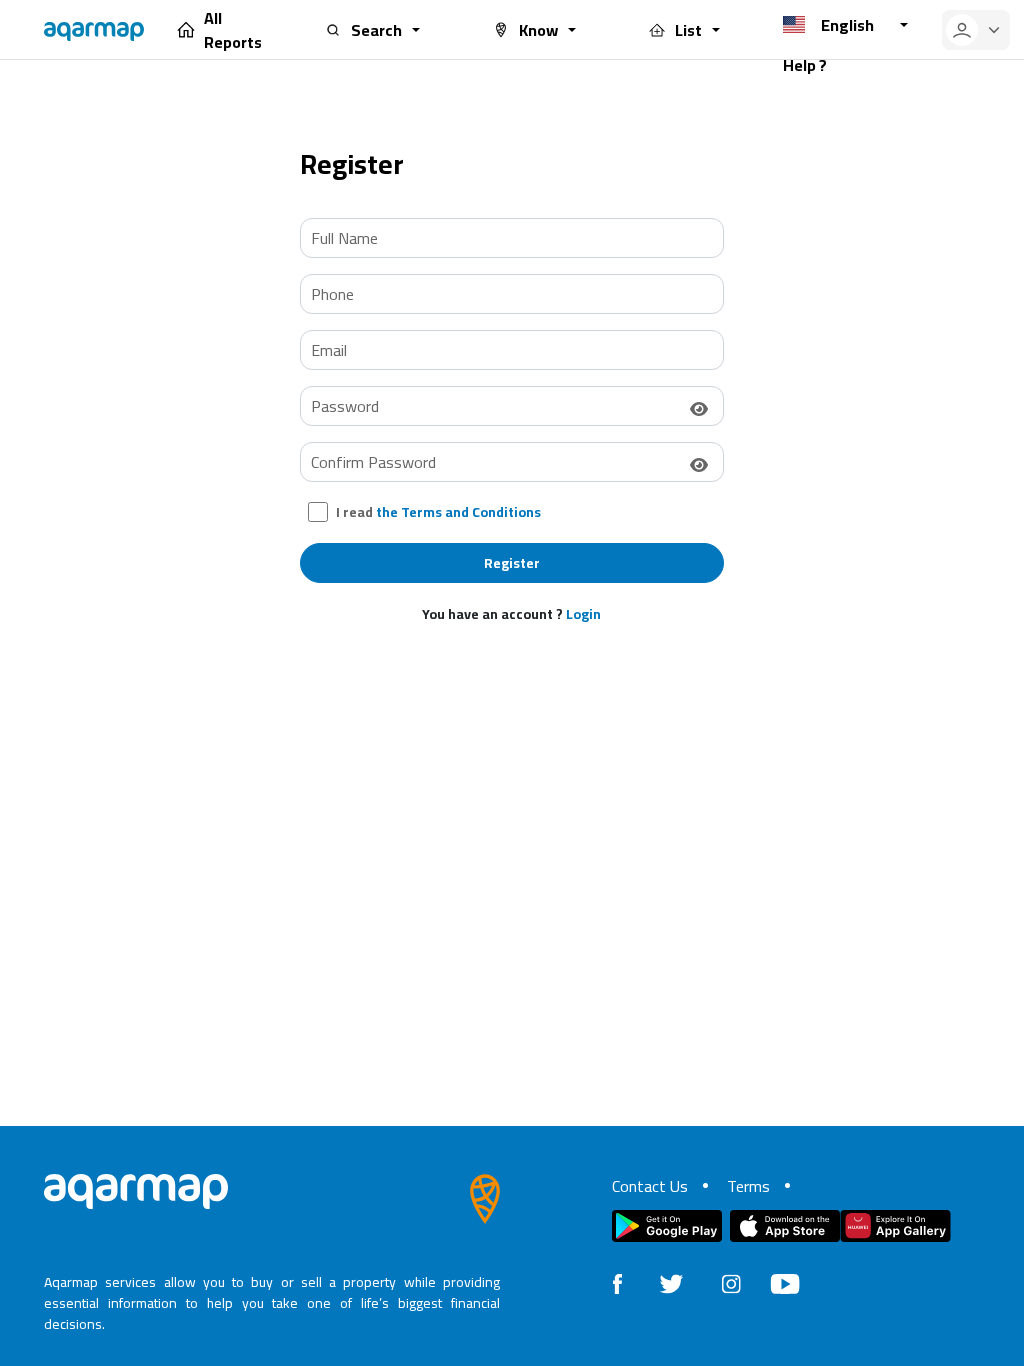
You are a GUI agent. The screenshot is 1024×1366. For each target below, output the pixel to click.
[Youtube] (785, 1282)
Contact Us (650, 1186)
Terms (748, 1186)
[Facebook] (617, 1282)
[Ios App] (785, 1226)
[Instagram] (731, 1282)
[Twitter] (671, 1282)
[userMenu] (976, 30)
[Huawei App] (895, 1226)
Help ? (805, 65)
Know (538, 30)
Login (583, 614)
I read (438, 512)
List (688, 30)
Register (512, 563)
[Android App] (667, 1226)
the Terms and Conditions (458, 512)
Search (376, 30)
